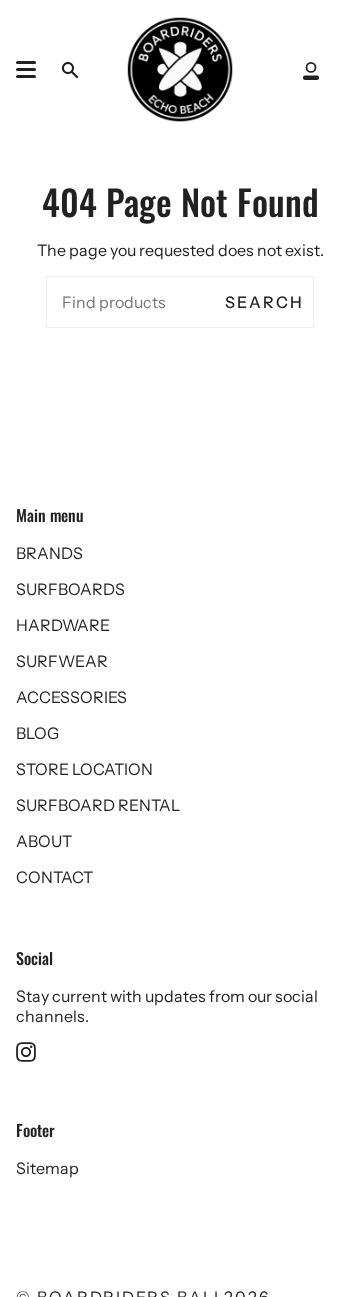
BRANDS (49, 553)
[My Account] (311, 69)
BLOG (37, 733)
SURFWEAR (62, 661)
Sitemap (47, 1168)
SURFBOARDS (70, 589)
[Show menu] (26, 70)
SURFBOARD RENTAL (98, 805)
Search (264, 302)
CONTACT (54, 877)
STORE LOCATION (84, 769)
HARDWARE (63, 625)
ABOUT (44, 841)
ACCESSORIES (71, 697)
